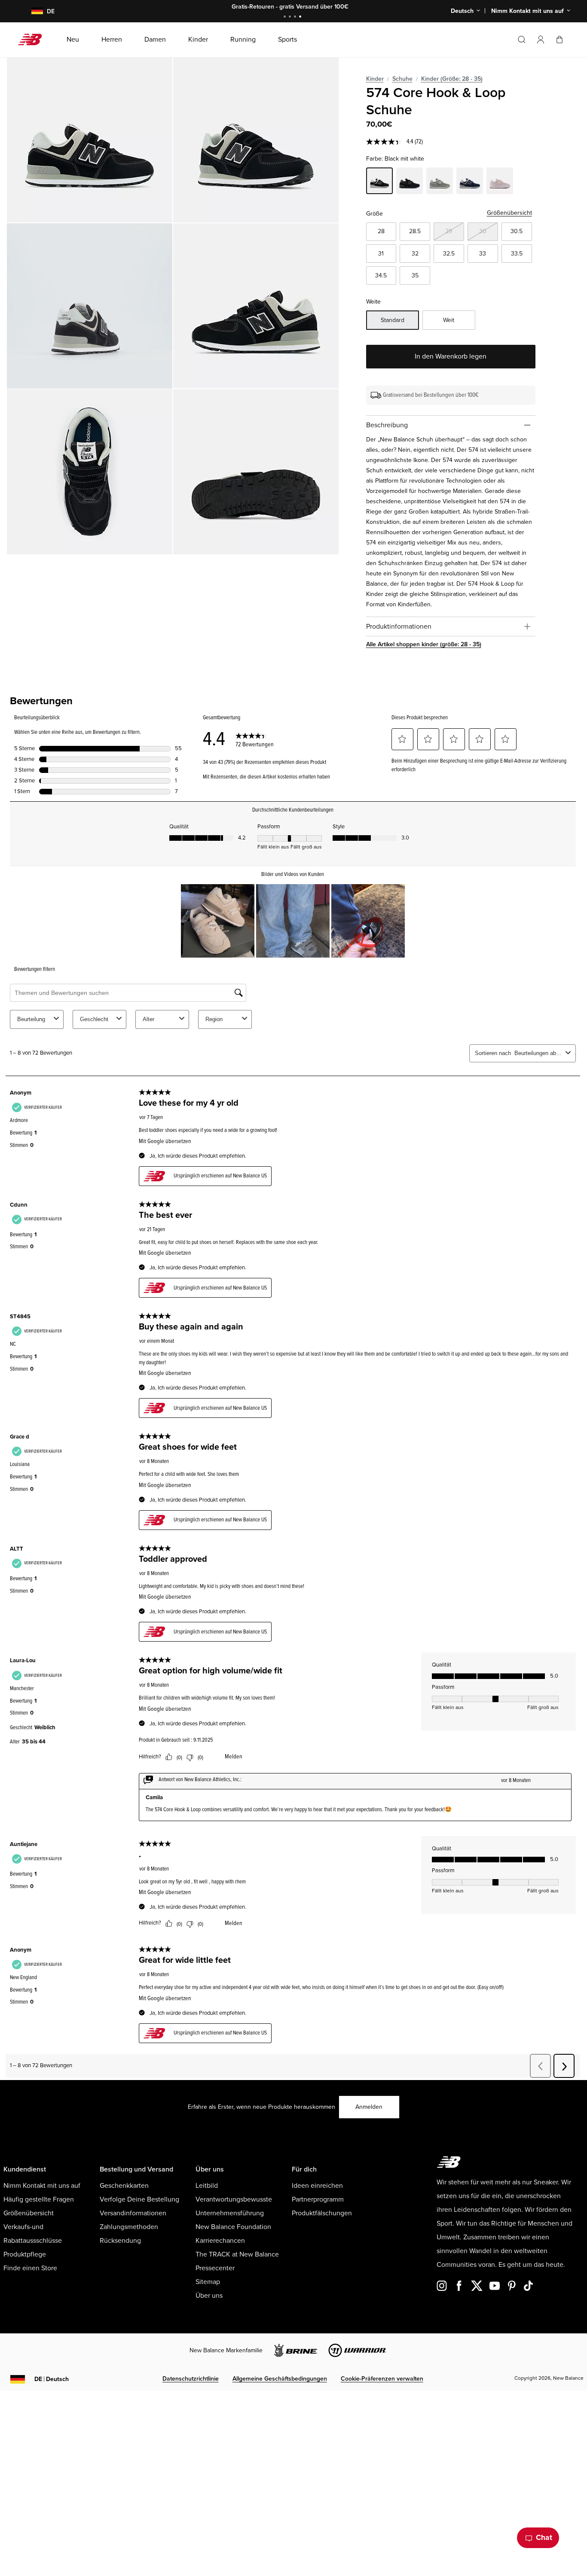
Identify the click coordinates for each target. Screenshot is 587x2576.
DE (52, 2379)
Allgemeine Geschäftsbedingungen (280, 2379)
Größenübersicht (509, 213)
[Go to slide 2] (291, 17)
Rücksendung (120, 2241)
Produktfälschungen (322, 2213)
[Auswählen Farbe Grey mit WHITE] (440, 182)
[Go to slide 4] (301, 17)
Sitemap (208, 2282)
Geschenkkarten (124, 2186)
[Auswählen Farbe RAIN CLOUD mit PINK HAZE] (500, 182)
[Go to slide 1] (286, 17)
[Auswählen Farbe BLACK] (410, 182)
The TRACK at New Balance (237, 2254)
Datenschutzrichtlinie (191, 2379)
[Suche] (522, 40)
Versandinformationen (133, 2213)
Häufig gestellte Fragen (39, 2199)
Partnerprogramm (318, 2199)
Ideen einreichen (317, 2186)
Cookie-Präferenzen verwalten (382, 2379)
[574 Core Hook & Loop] (90, 140)
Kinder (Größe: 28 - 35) (452, 79)
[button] (541, 40)
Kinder (375, 79)
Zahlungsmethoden (129, 2227)
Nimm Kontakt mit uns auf (42, 2186)
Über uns (209, 2296)
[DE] (32, 11)
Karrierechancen (220, 2241)
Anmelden (369, 2107)
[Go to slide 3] (296, 17)
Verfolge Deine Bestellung (139, 2199)
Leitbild (207, 2186)
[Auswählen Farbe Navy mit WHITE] (470, 182)
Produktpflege (25, 2254)
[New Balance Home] (33, 40)
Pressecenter (215, 2268)
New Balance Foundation (233, 2227)
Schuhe (402, 79)
